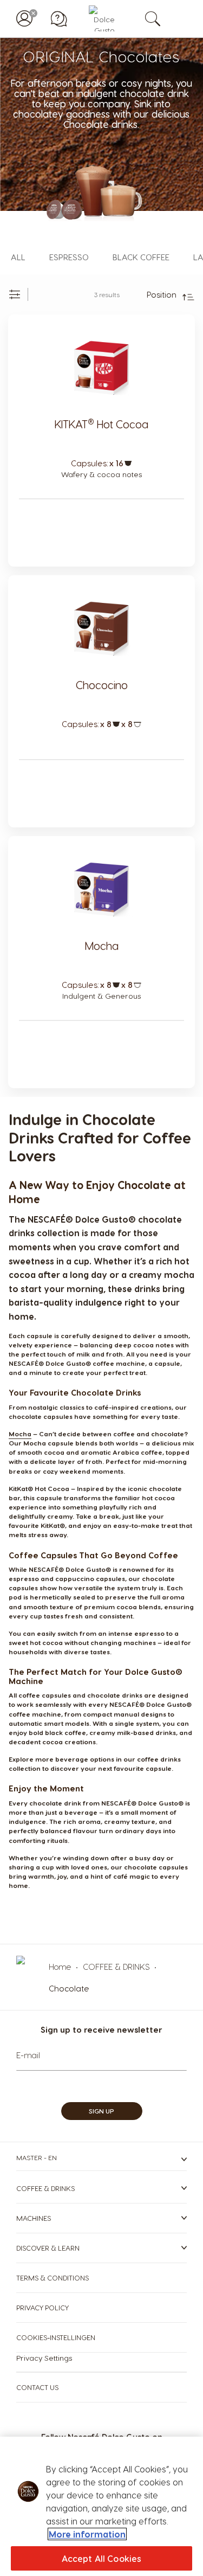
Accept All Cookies (102, 2558)
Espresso (69, 257)
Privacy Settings (44, 2358)
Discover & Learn (48, 2248)
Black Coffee (141, 257)
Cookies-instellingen (56, 2337)
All (18, 257)
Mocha (102, 946)
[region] (101, 2506)
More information (87, 2534)
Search (164, 18)
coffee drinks (159, 1759)
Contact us (37, 2387)
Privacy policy (42, 2307)
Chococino (102, 685)
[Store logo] (102, 18)
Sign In (24, 18)
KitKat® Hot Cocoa (39, 1488)
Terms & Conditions (53, 2278)
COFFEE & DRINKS (117, 1967)
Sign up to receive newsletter (101, 2029)
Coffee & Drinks (45, 2188)
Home (61, 1967)
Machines (34, 2218)
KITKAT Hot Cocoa (101, 424)
